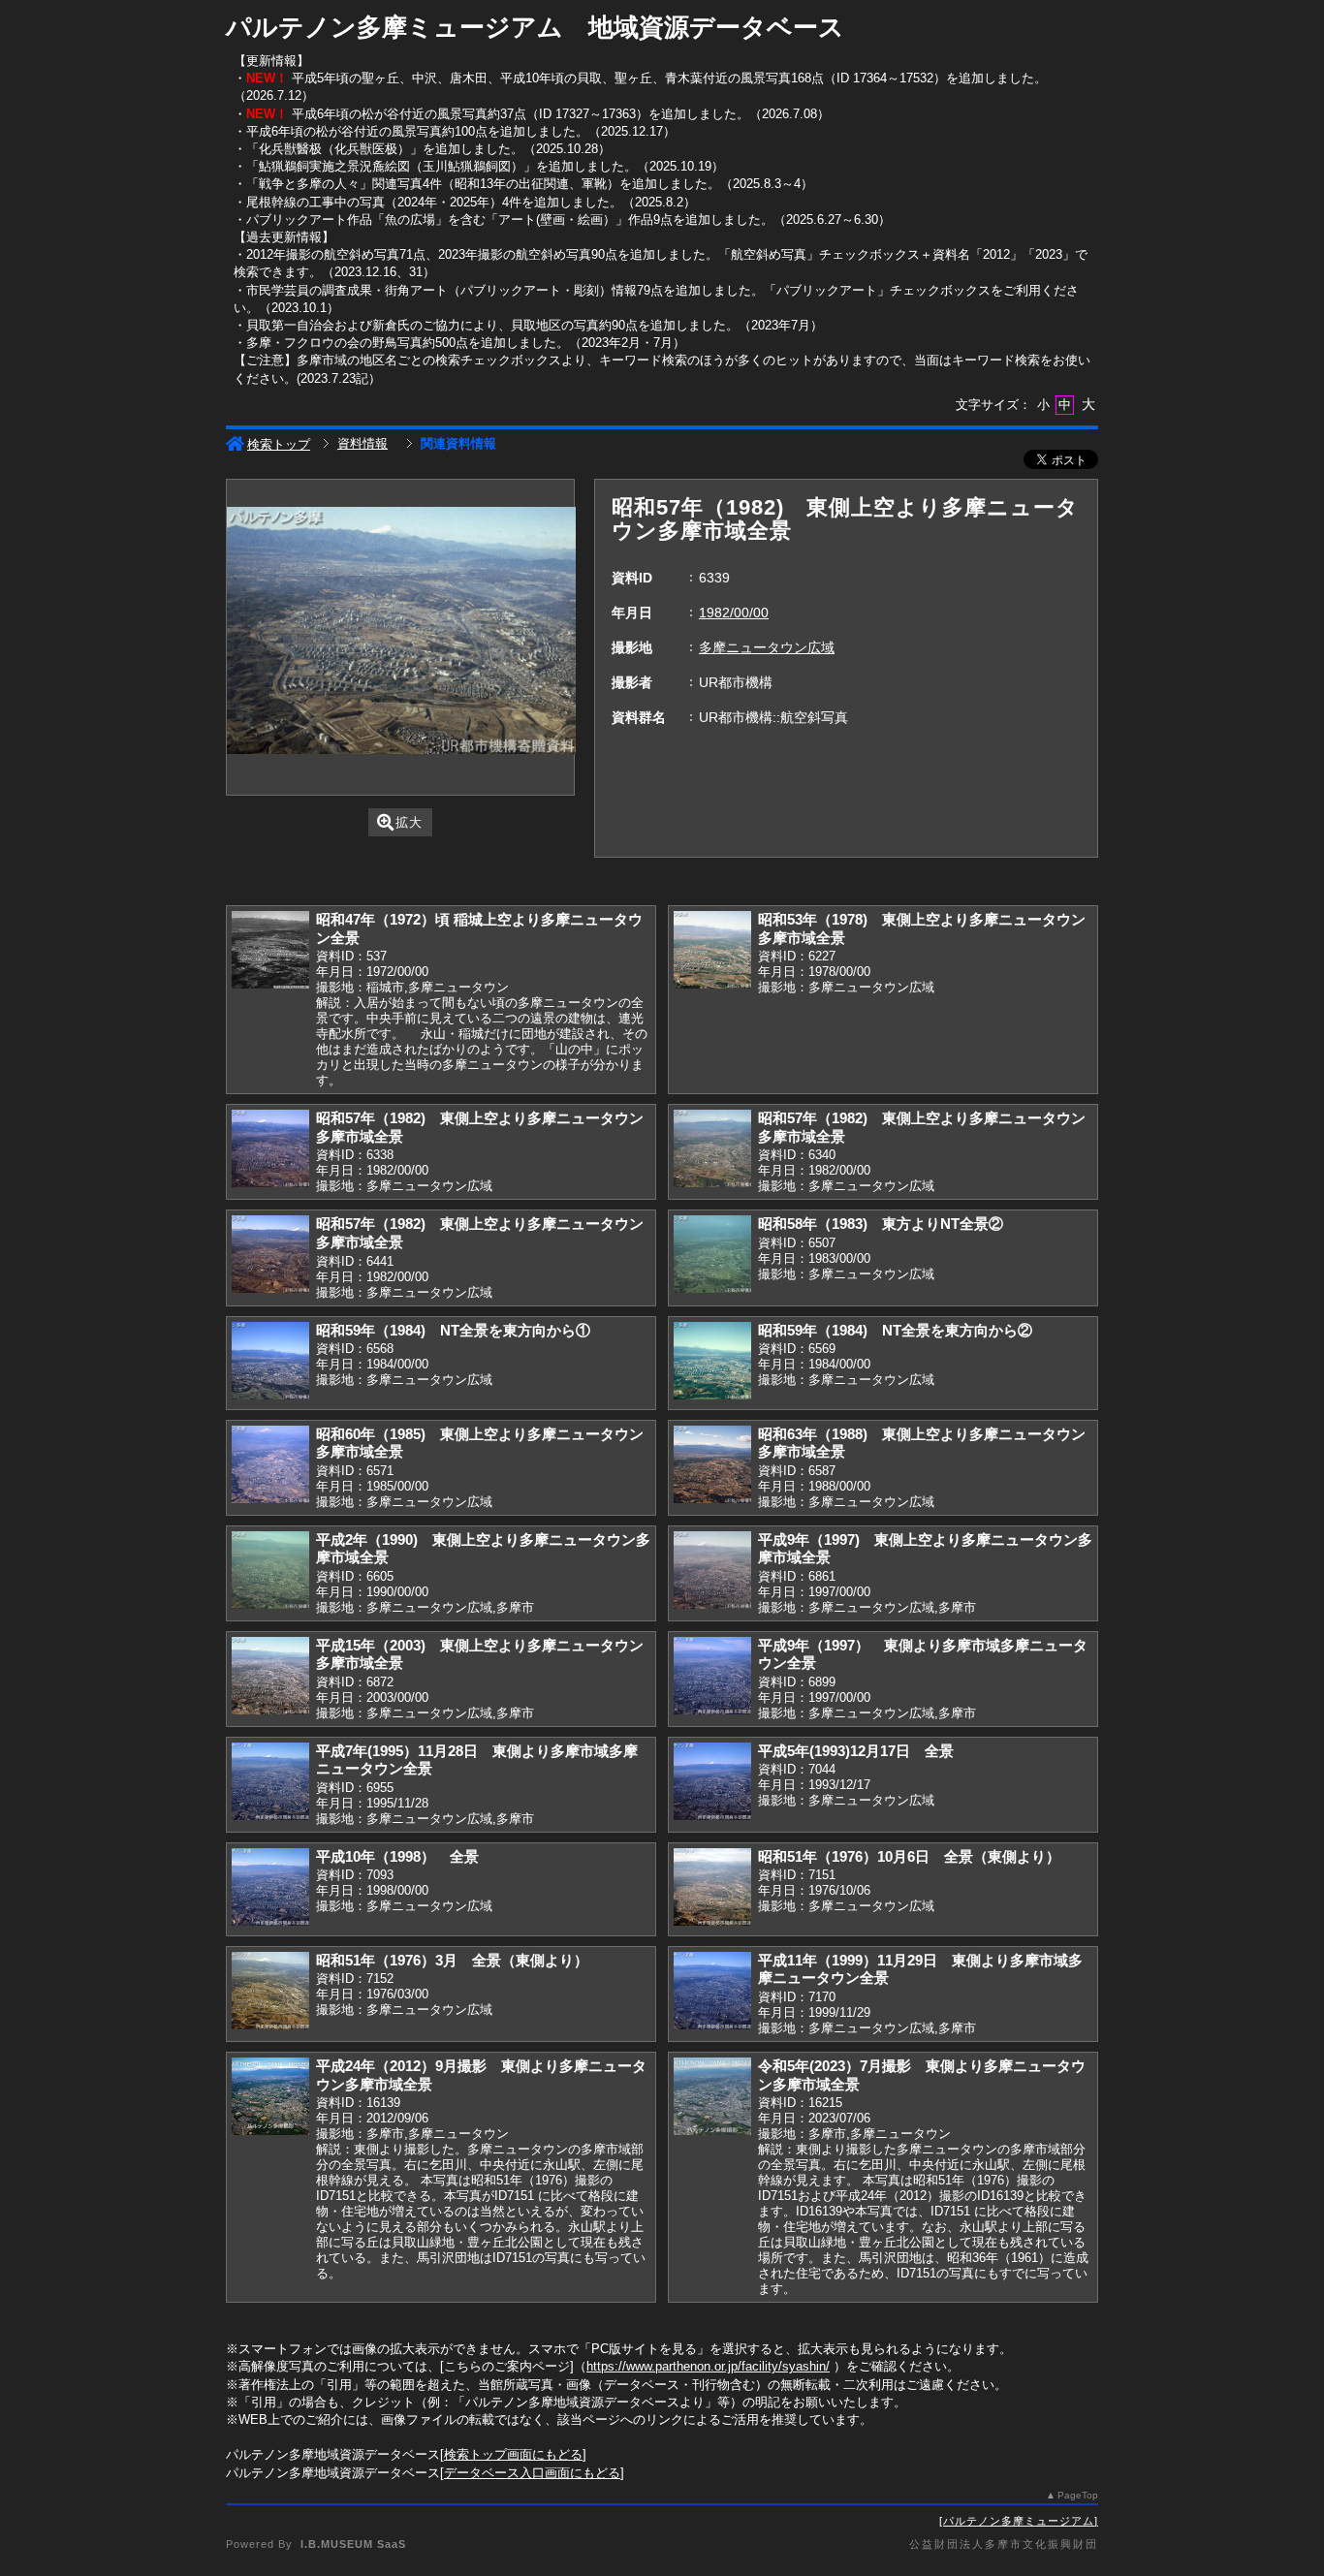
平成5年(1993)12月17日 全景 (856, 1751)
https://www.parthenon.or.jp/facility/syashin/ (708, 2366)
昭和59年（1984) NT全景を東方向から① (453, 1330)
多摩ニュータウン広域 (767, 647)
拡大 (409, 822)
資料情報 (363, 443)
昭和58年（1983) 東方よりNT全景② (881, 1224)
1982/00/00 (734, 613)
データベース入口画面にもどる (532, 2473)
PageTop (1078, 2495)
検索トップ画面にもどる (513, 2454)
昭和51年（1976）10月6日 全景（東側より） (909, 1856)
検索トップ (279, 444)
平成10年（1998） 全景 (397, 1856)
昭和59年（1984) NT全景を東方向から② (895, 1330)
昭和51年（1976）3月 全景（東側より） (452, 1960)
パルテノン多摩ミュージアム (1019, 2521)
